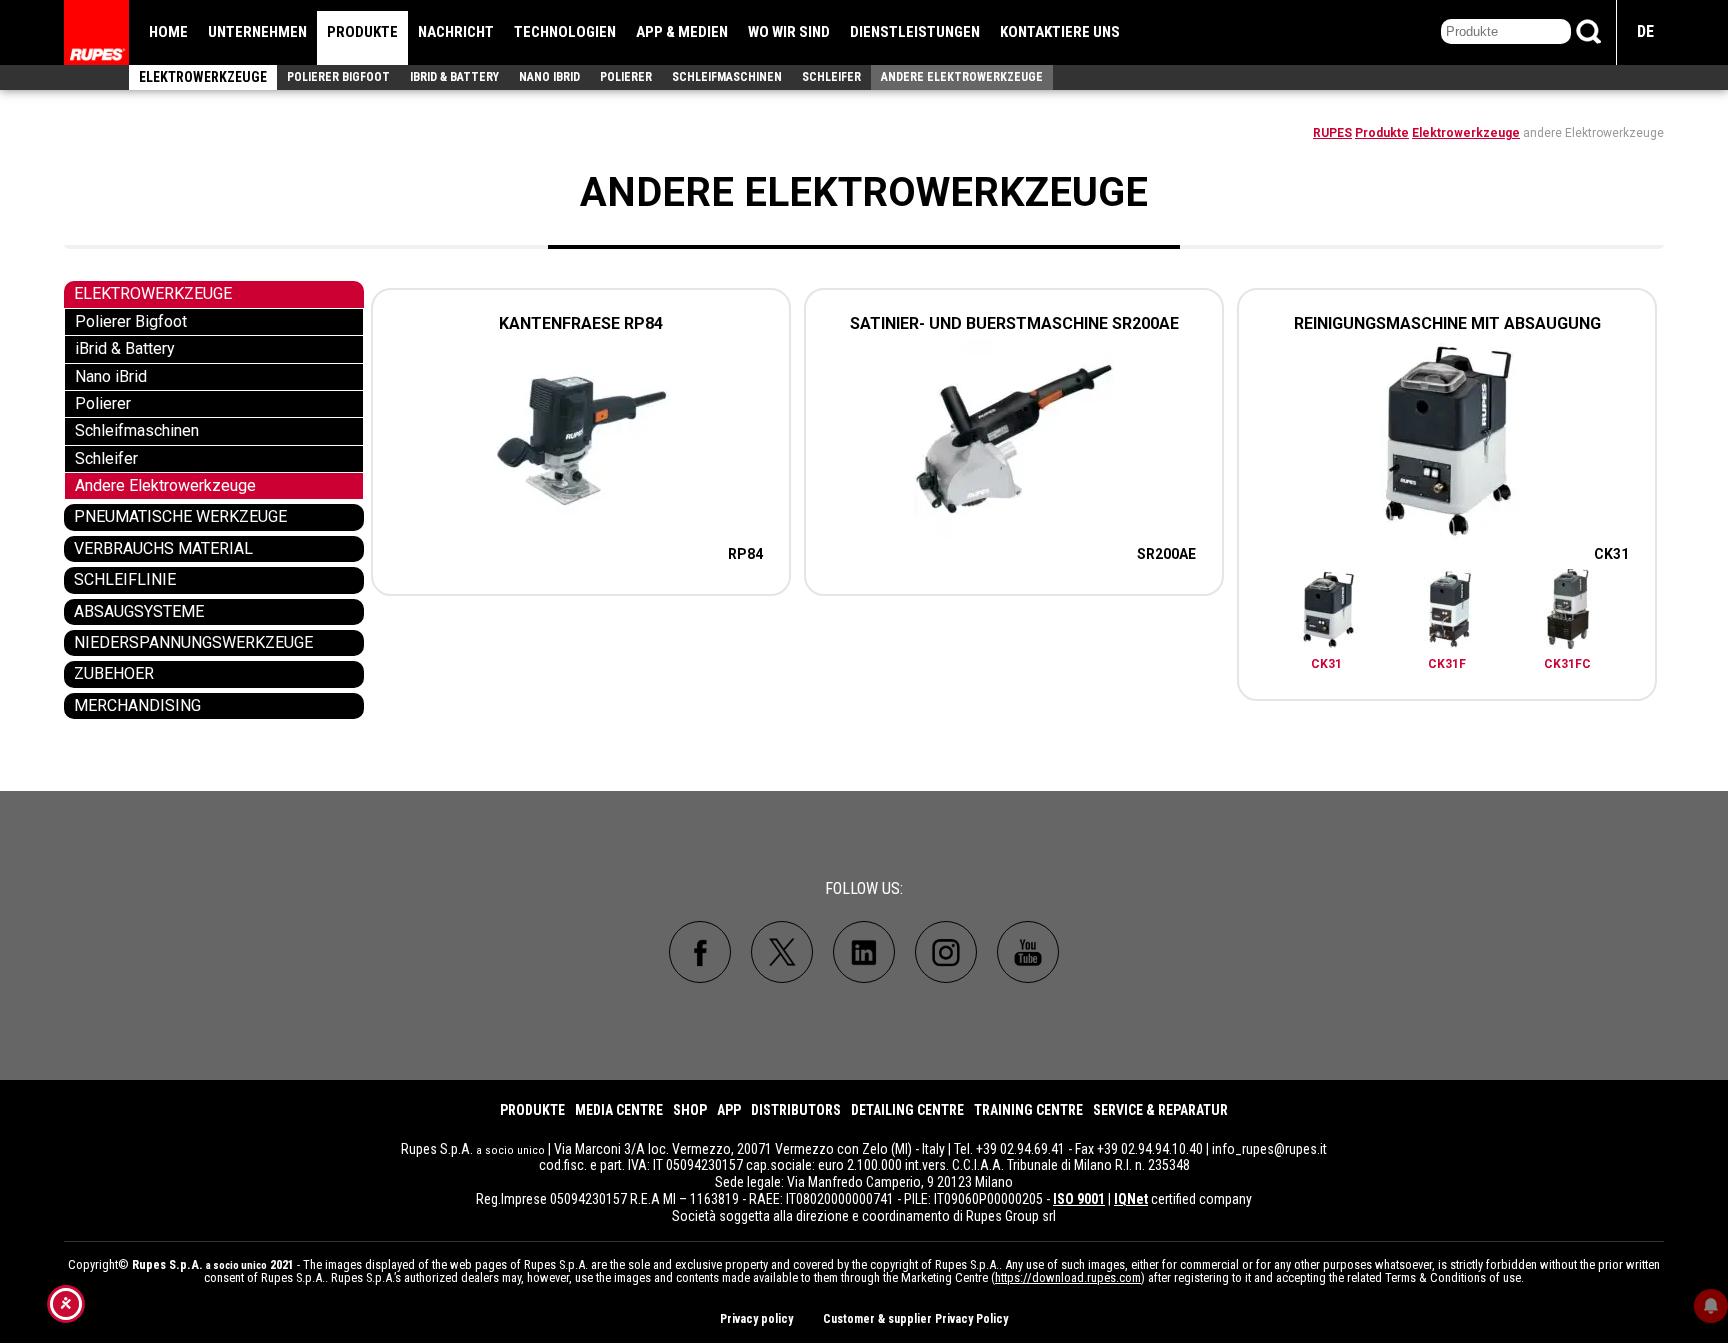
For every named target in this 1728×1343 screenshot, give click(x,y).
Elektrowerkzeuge (203, 77)
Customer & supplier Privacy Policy (915, 1319)
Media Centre (619, 1110)
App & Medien (682, 32)
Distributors (796, 1110)
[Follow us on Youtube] (1028, 952)
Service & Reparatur (1160, 1110)
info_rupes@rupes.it (1269, 1149)
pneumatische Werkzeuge (180, 516)
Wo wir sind (789, 32)
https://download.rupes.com (1068, 1277)
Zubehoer (114, 673)
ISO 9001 (1079, 1199)
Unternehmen (257, 32)
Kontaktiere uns (1060, 32)
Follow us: (864, 888)
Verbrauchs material (163, 548)
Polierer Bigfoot (338, 77)
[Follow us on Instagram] (946, 952)
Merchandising (137, 705)
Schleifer (831, 77)
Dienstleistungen (915, 32)
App (729, 1110)
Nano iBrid (549, 77)
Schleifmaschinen (727, 77)
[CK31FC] (1568, 612)
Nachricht (456, 32)
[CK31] (1328, 612)
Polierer (626, 77)
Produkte (362, 32)
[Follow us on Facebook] (700, 952)
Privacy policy (756, 1319)
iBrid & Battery (454, 77)
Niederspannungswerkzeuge (193, 642)
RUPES (1332, 133)
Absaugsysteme (139, 611)
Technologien (565, 32)
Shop (690, 1110)
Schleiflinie (125, 579)
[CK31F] (1448, 612)
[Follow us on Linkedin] (864, 952)
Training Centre (1028, 1110)
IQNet (1131, 1199)
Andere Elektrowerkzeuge (962, 77)
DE (1645, 31)
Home (168, 32)
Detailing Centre (907, 1110)
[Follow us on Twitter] (782, 952)
